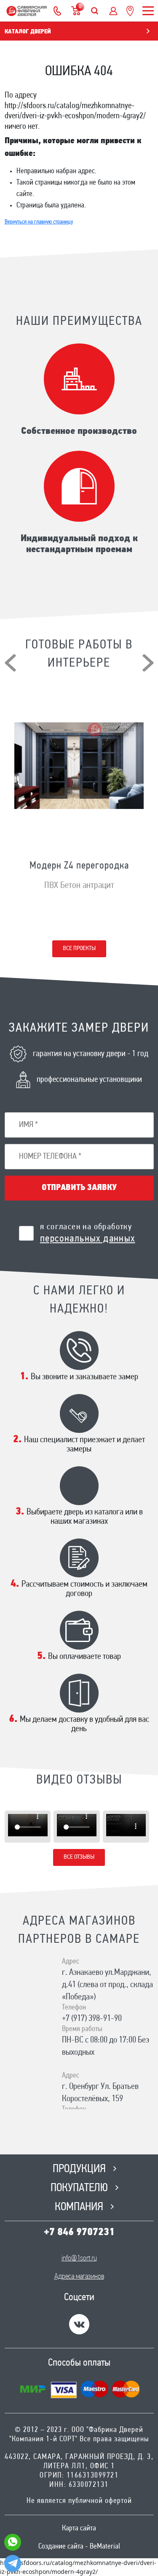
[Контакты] (57, 11)
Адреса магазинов (79, 2277)
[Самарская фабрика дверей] (27, 11)
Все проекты (79, 949)
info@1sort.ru (79, 2259)
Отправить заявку (79, 1188)
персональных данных (88, 1239)
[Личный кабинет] (113, 11)
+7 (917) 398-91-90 (92, 2019)
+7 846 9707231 (79, 2233)
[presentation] (10, 663)
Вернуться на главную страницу (39, 222)
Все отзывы (79, 1857)
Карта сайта (79, 2529)
